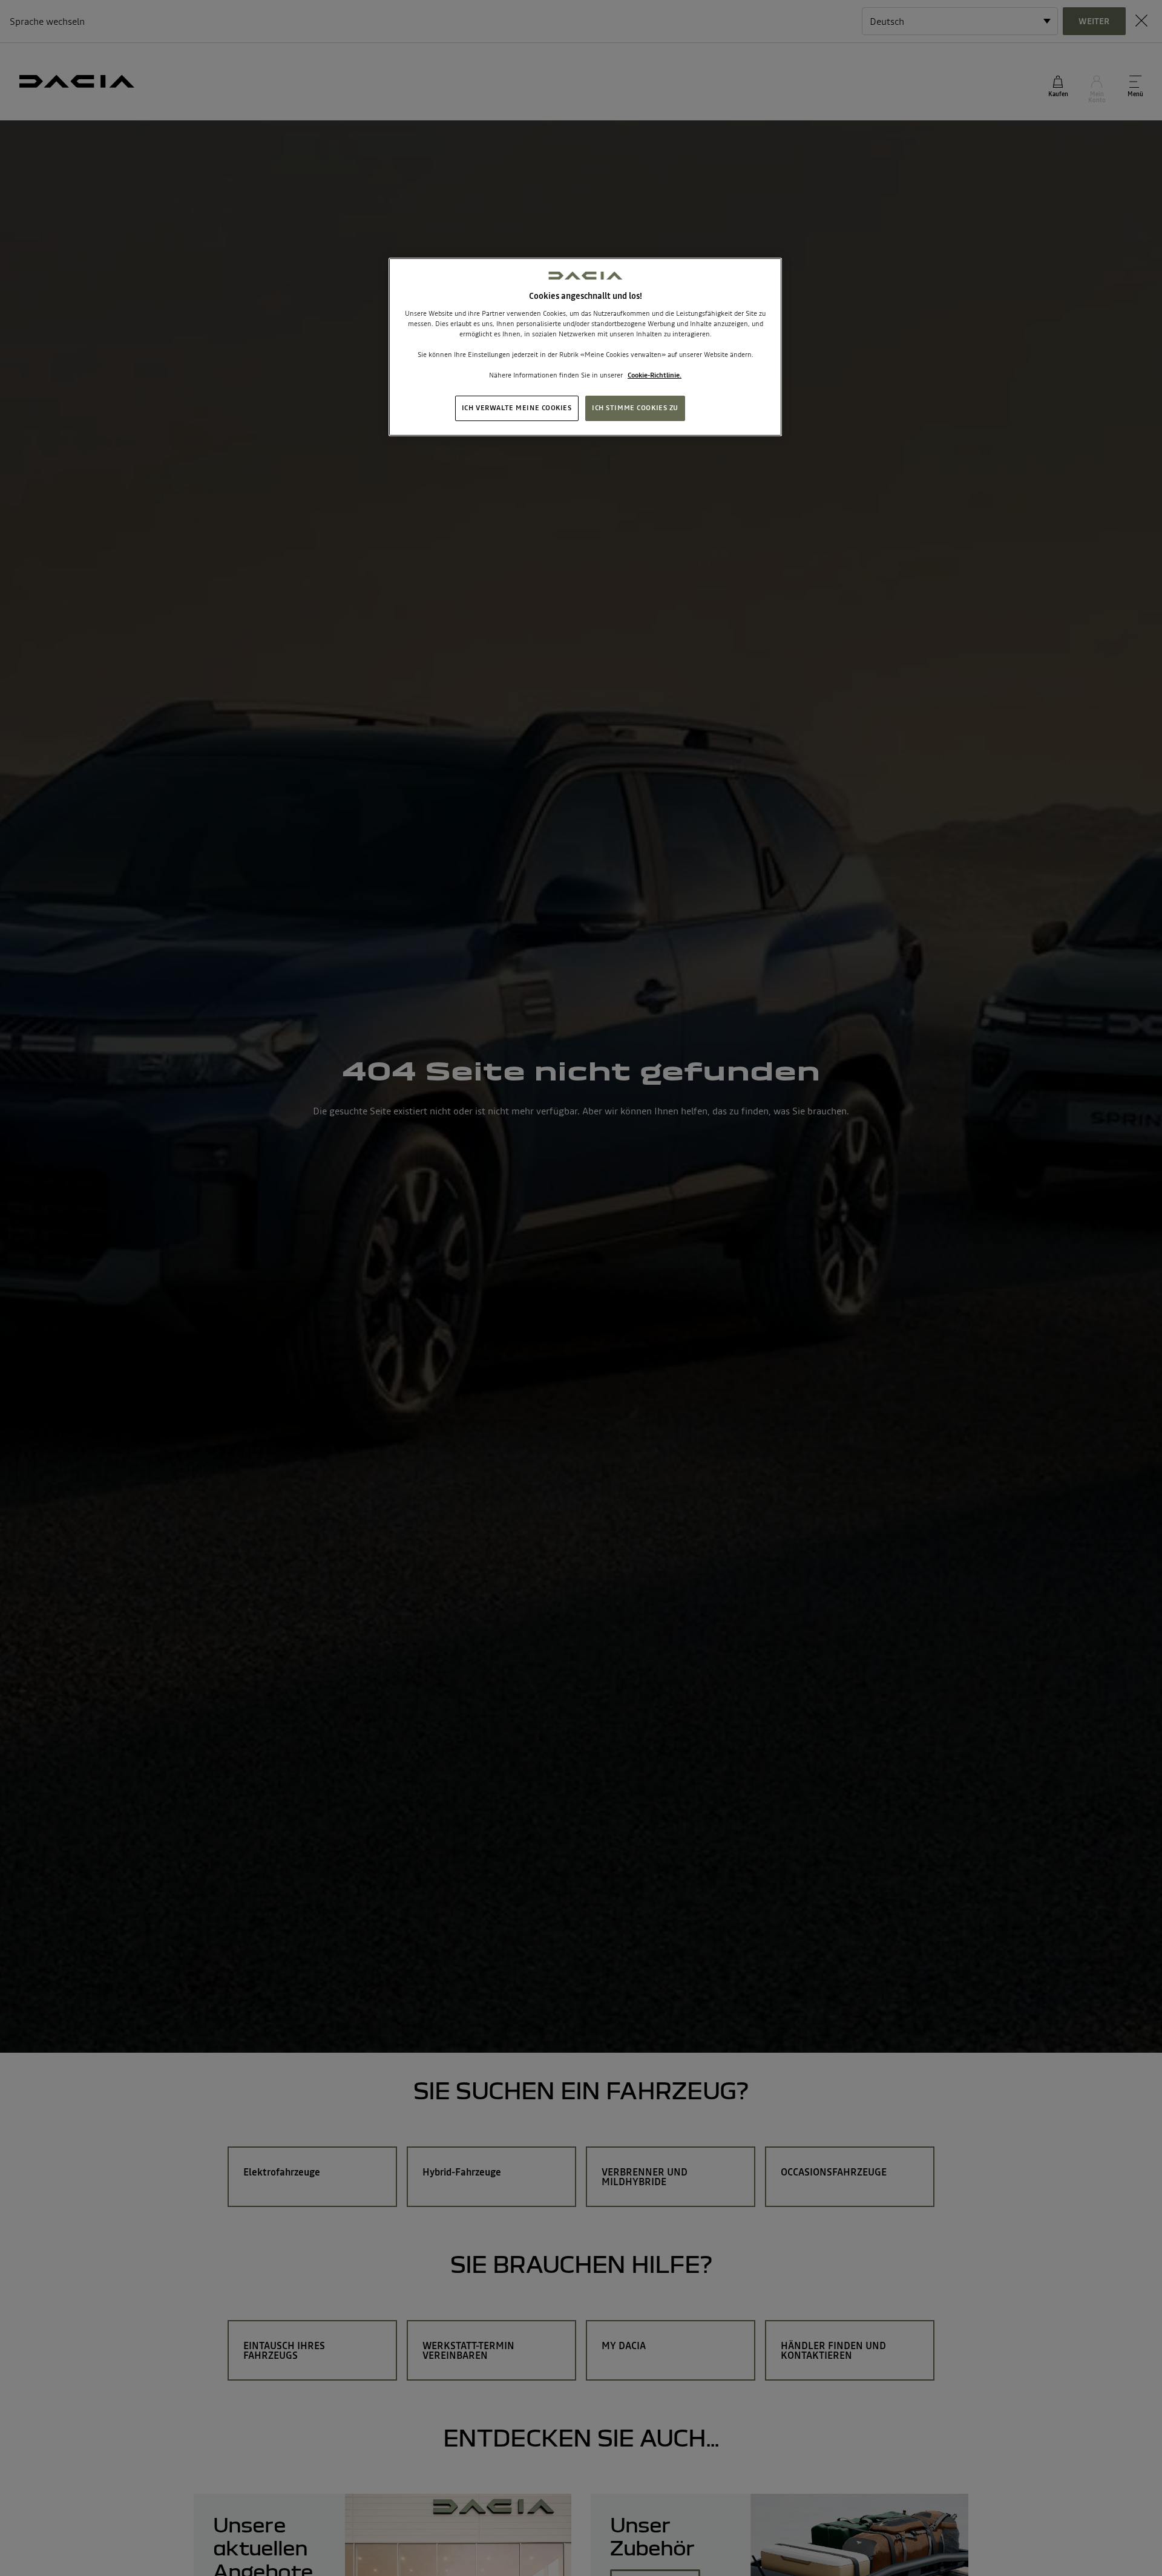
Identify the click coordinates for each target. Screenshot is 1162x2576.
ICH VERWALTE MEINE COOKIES (517, 408)
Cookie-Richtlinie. (655, 375)
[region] (585, 347)
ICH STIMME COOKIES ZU (635, 408)
